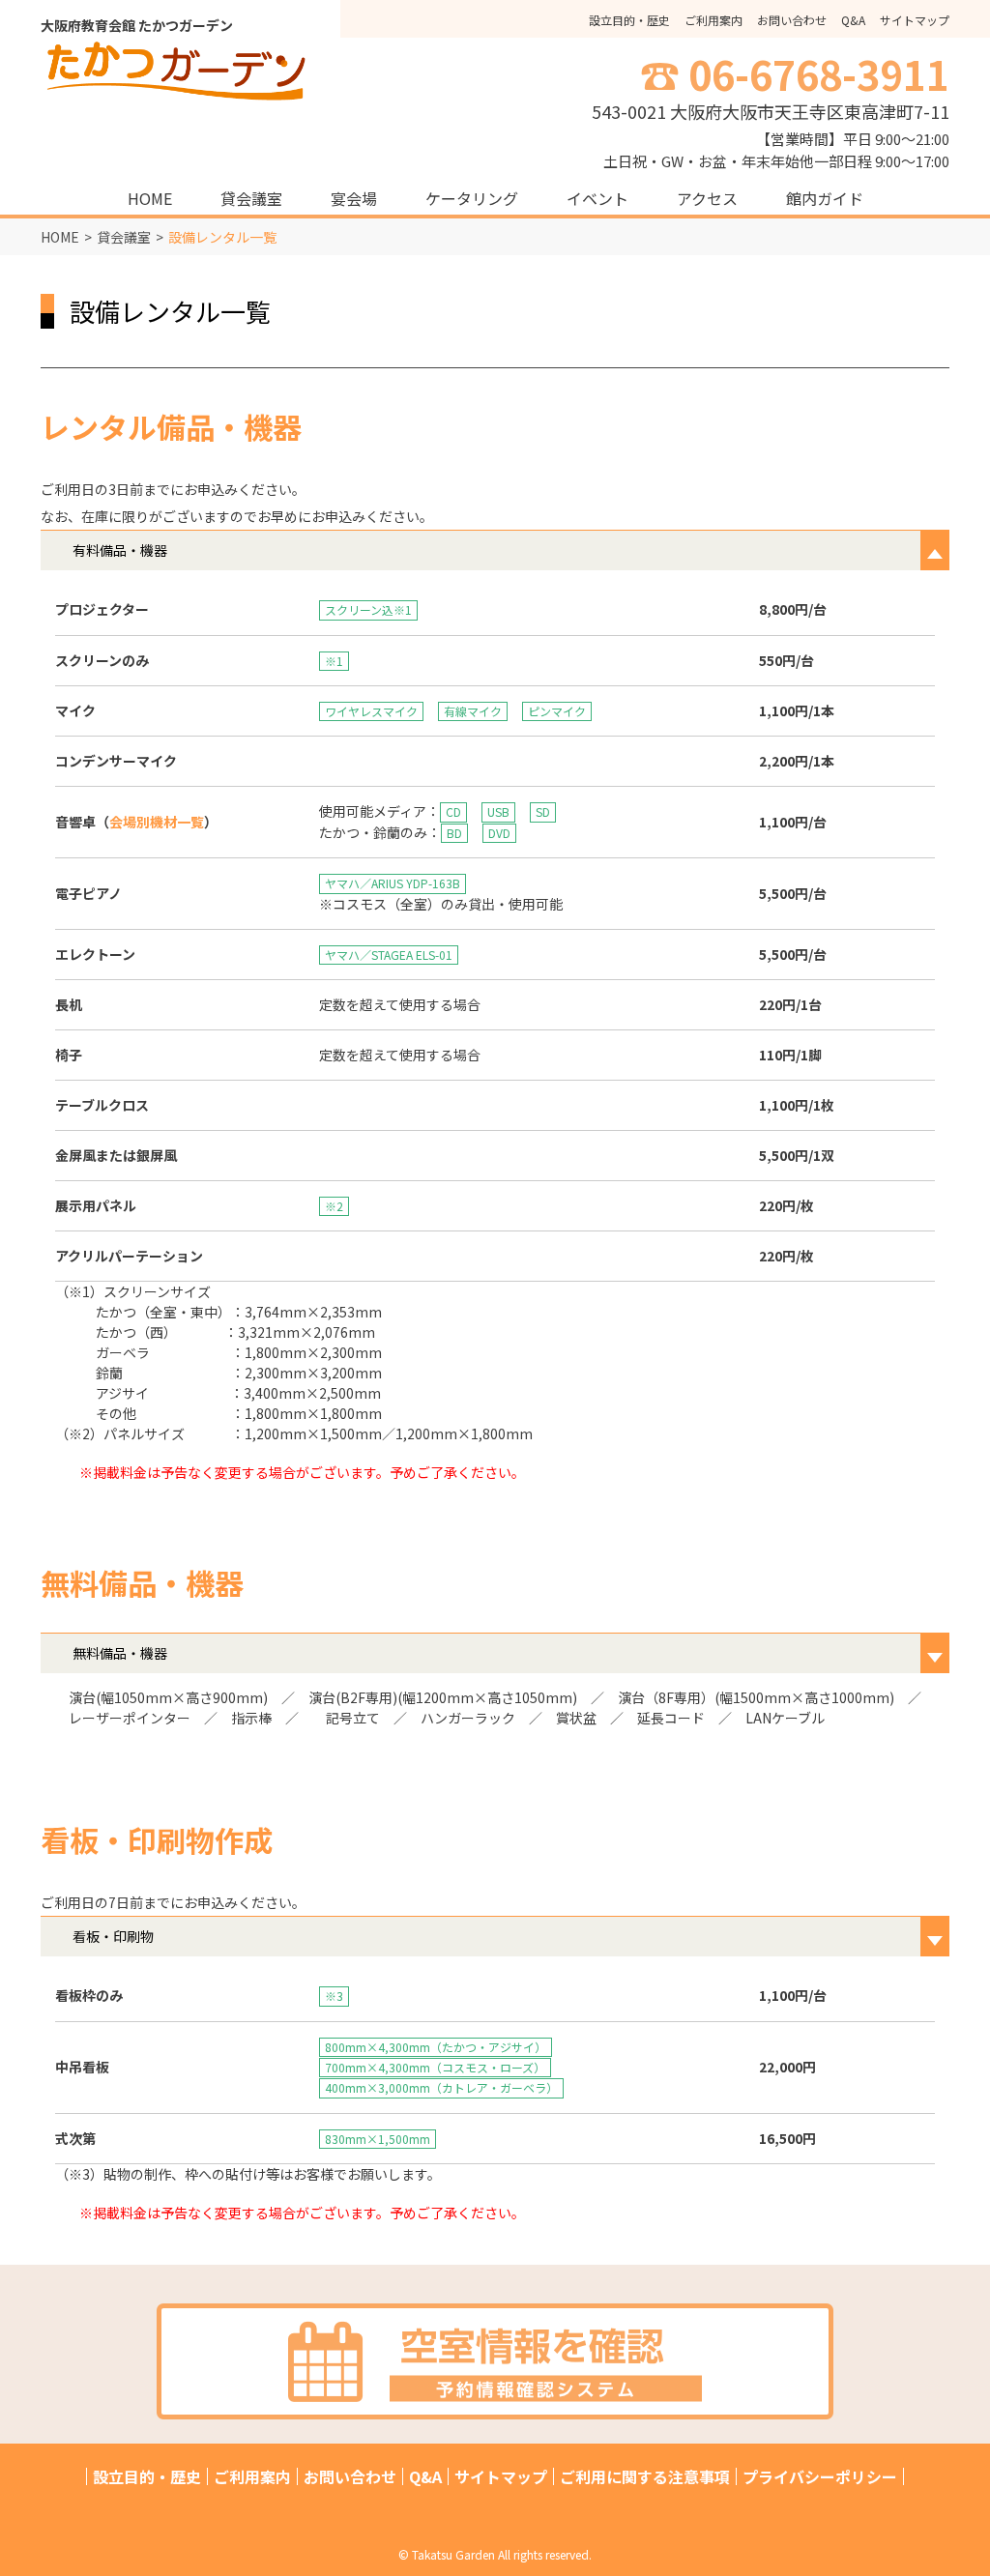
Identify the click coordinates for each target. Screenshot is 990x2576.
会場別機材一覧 (157, 822)
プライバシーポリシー (820, 2476)
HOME (150, 198)
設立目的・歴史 (629, 20)
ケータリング (472, 198)
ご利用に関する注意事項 (645, 2476)
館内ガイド (825, 198)
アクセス (707, 198)
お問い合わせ (792, 20)
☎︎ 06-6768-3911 (795, 73)
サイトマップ (915, 20)
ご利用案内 (713, 20)
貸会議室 (251, 198)
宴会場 (354, 198)
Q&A (853, 20)
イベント (597, 198)
